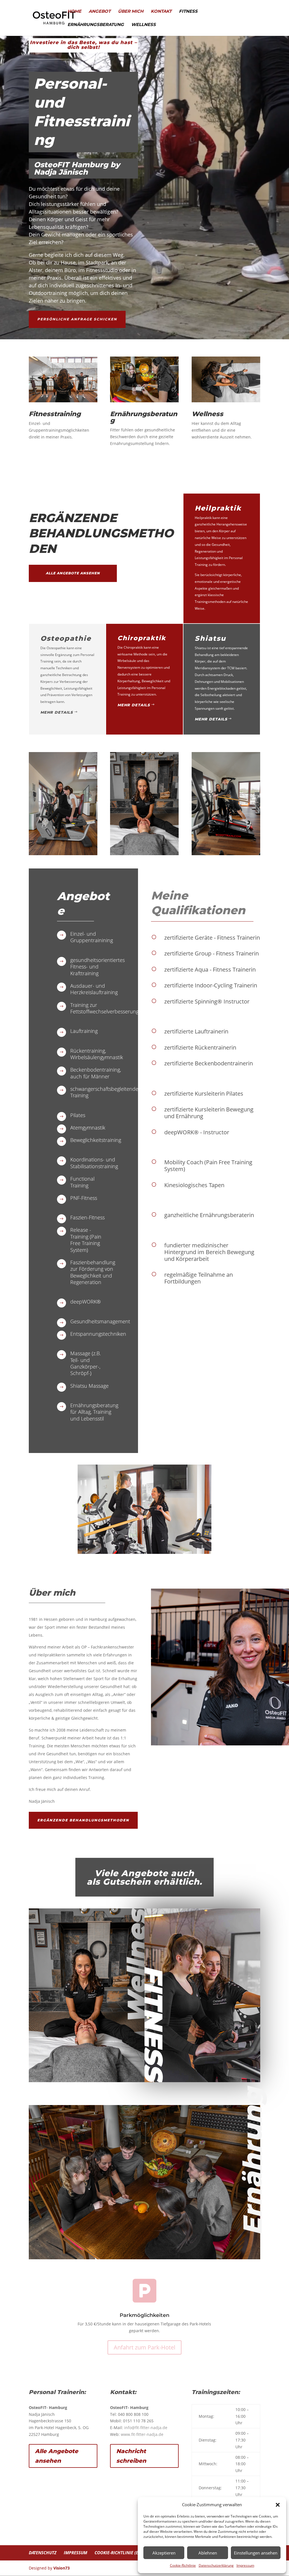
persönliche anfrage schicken (77, 319)
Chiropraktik (142, 638)
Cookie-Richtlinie (183, 2565)
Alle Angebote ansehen (73, 573)
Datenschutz (43, 2553)
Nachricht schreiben (131, 2456)
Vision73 (62, 2568)
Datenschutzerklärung (216, 2565)
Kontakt (161, 12)
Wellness (144, 25)
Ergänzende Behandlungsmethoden (83, 1820)
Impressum (245, 2565)
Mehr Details (57, 712)
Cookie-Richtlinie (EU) (118, 2553)
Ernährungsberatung (96, 25)
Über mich (131, 12)
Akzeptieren (164, 2553)
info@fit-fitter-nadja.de (146, 2428)
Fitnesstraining (55, 414)
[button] (278, 2505)
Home (74, 12)
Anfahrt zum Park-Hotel (144, 2347)
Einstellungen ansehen (256, 2553)
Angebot (100, 12)
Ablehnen (208, 2553)
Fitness (188, 12)
